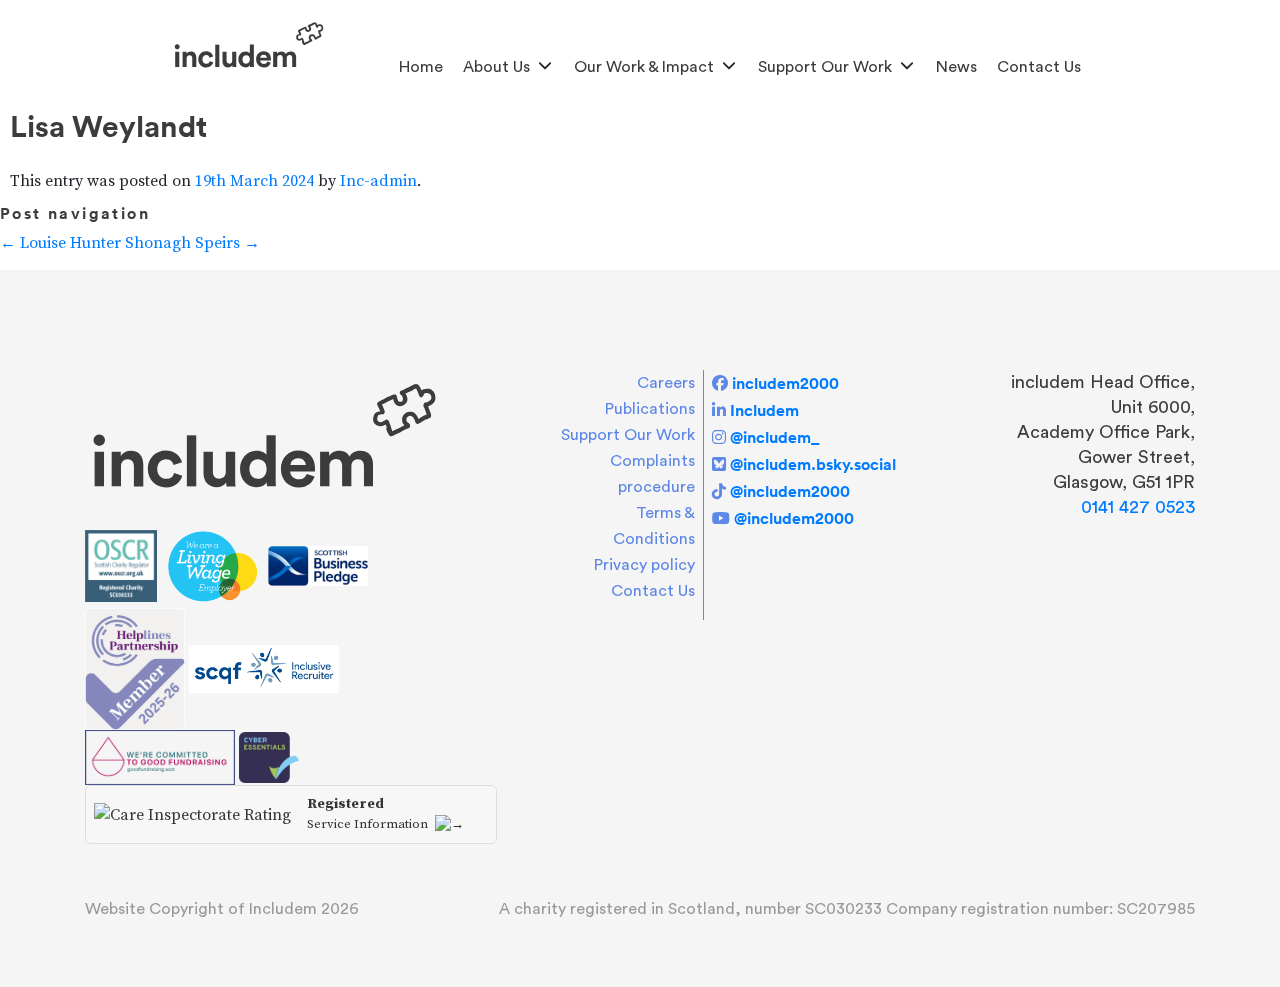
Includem (764, 410)
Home (421, 67)
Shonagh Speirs (192, 243)
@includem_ (774, 437)
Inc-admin (378, 181)
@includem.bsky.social (813, 464)
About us (496, 67)
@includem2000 (790, 491)
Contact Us (1039, 67)
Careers (666, 383)
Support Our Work (825, 67)
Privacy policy (644, 565)
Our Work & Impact (644, 67)
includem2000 (785, 383)
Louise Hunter (60, 243)
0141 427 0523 (1138, 507)
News (956, 67)
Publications (650, 409)
